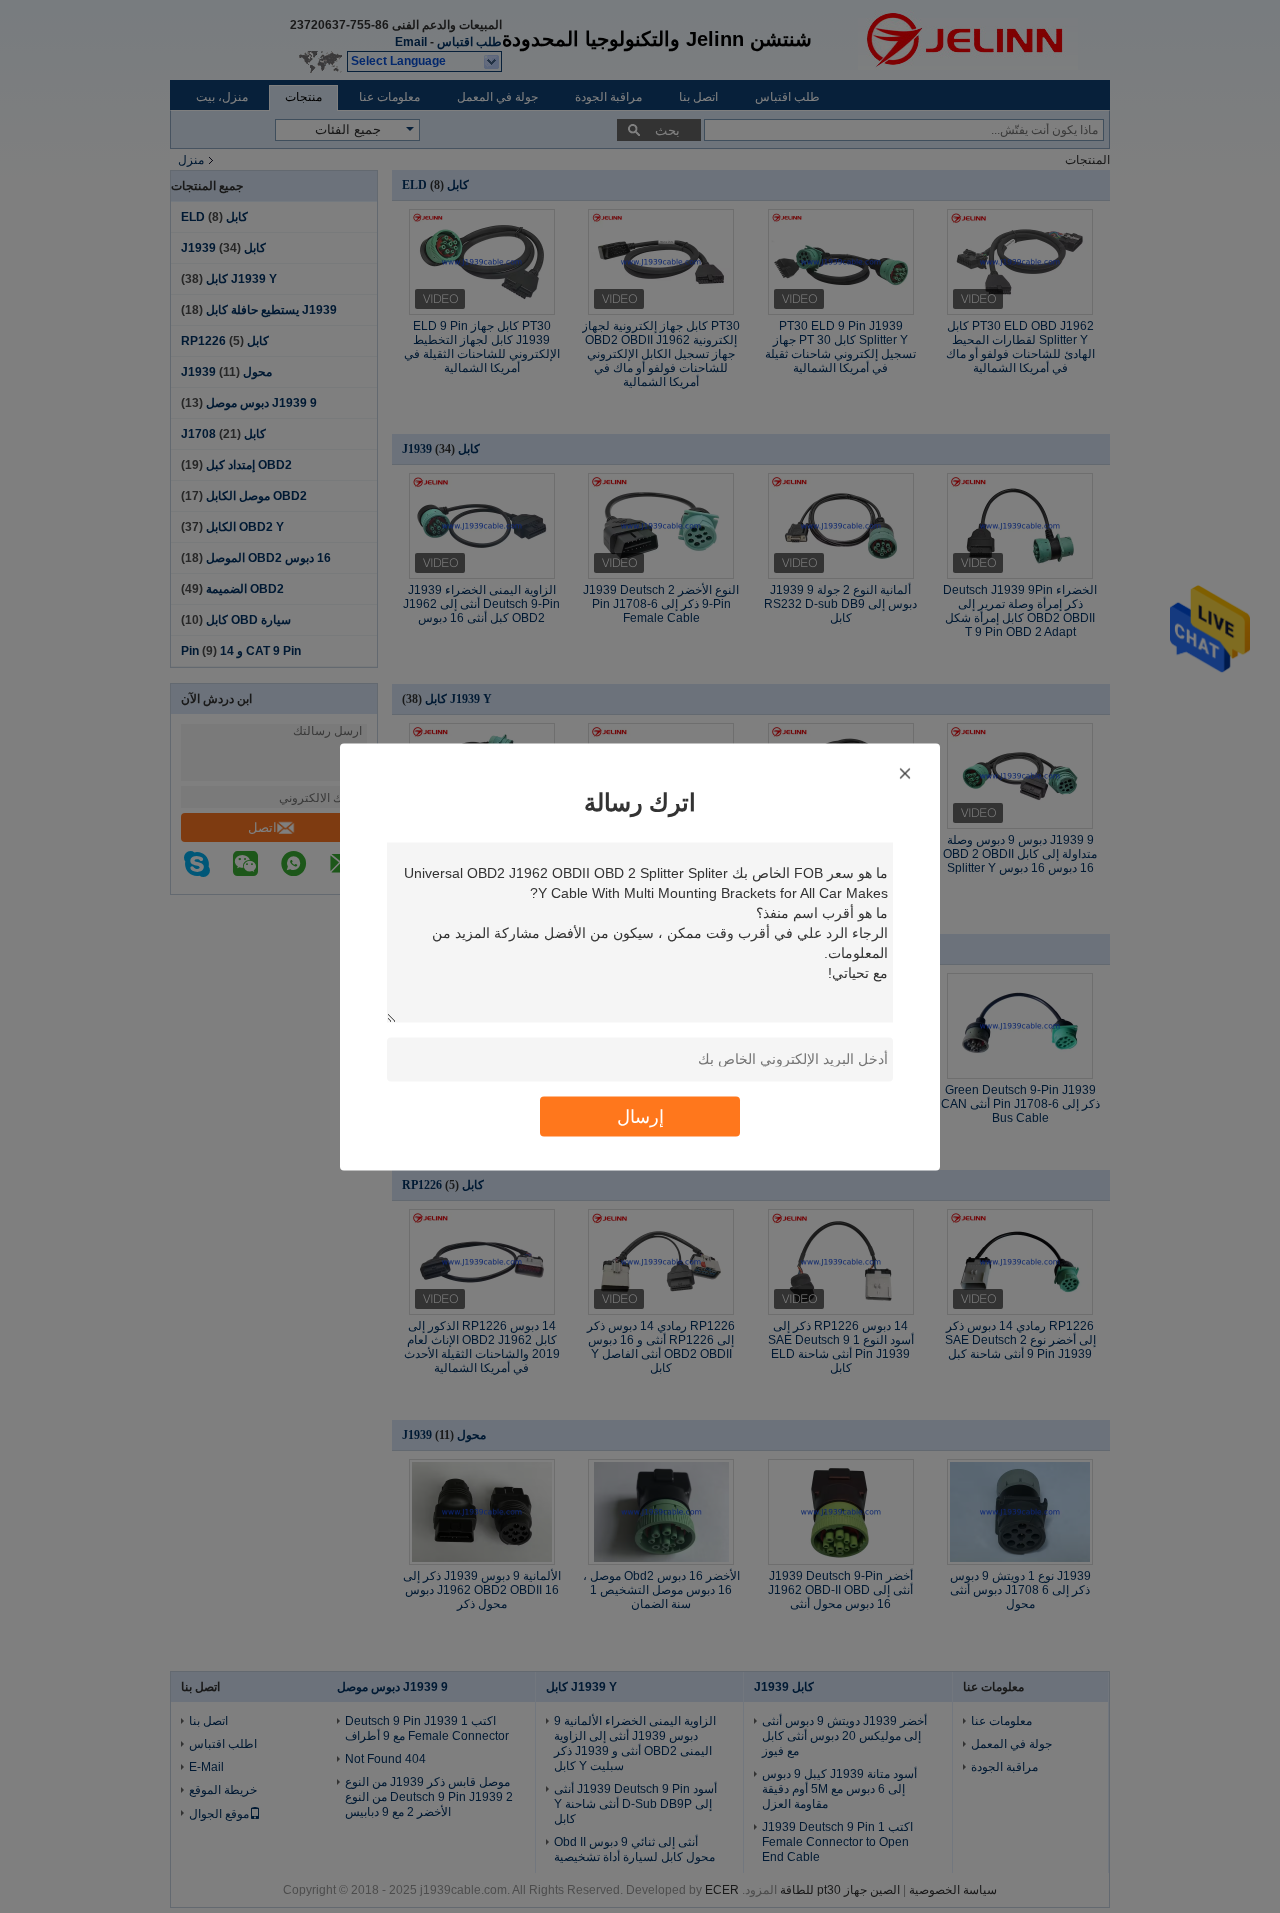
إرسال (640, 1115)
